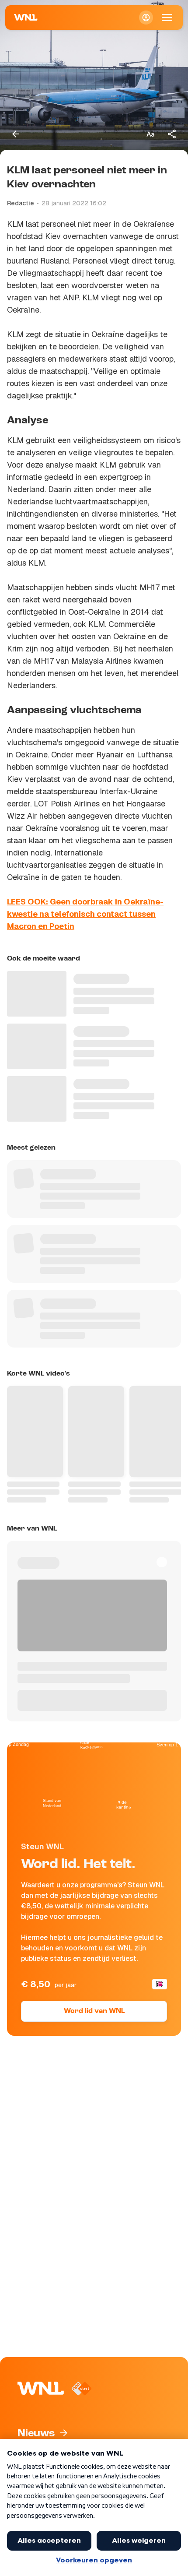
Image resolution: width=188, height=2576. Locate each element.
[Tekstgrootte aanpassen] (150, 134)
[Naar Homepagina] (26, 18)
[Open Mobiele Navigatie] (167, 18)
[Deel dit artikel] (172, 134)
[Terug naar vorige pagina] (16, 134)
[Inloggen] (146, 18)
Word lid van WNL (94, 2011)
